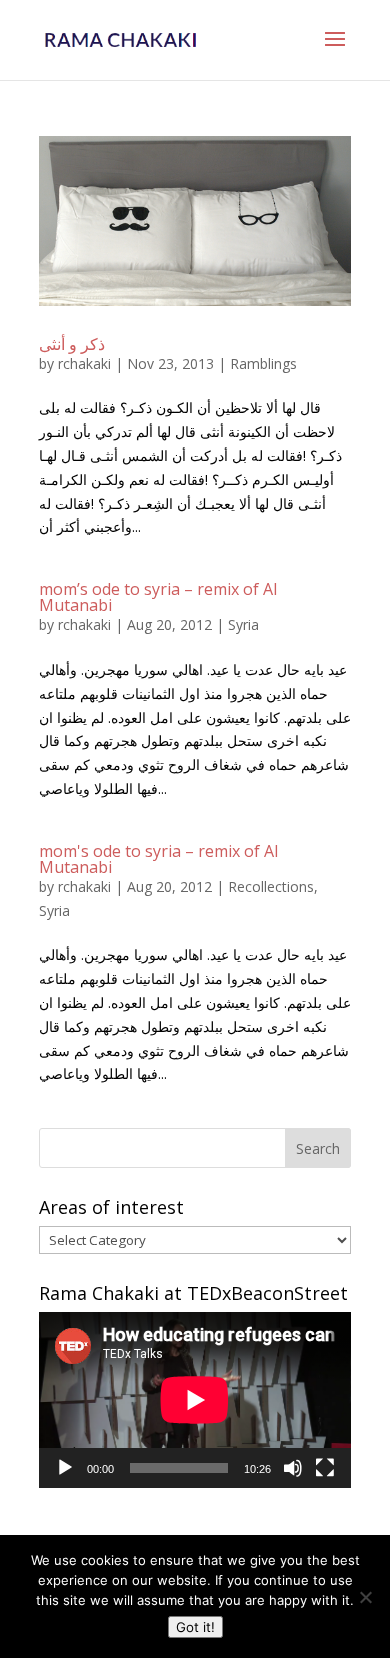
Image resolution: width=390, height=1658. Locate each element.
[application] (195, 1400)
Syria (243, 624)
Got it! (195, 1627)
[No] (365, 1597)
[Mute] (293, 1468)
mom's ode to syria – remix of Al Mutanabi (158, 859)
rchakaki (84, 363)
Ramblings (263, 363)
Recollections (271, 886)
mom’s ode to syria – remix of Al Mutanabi (158, 597)
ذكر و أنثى (72, 344)
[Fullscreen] (325, 1468)
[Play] (65, 1468)
